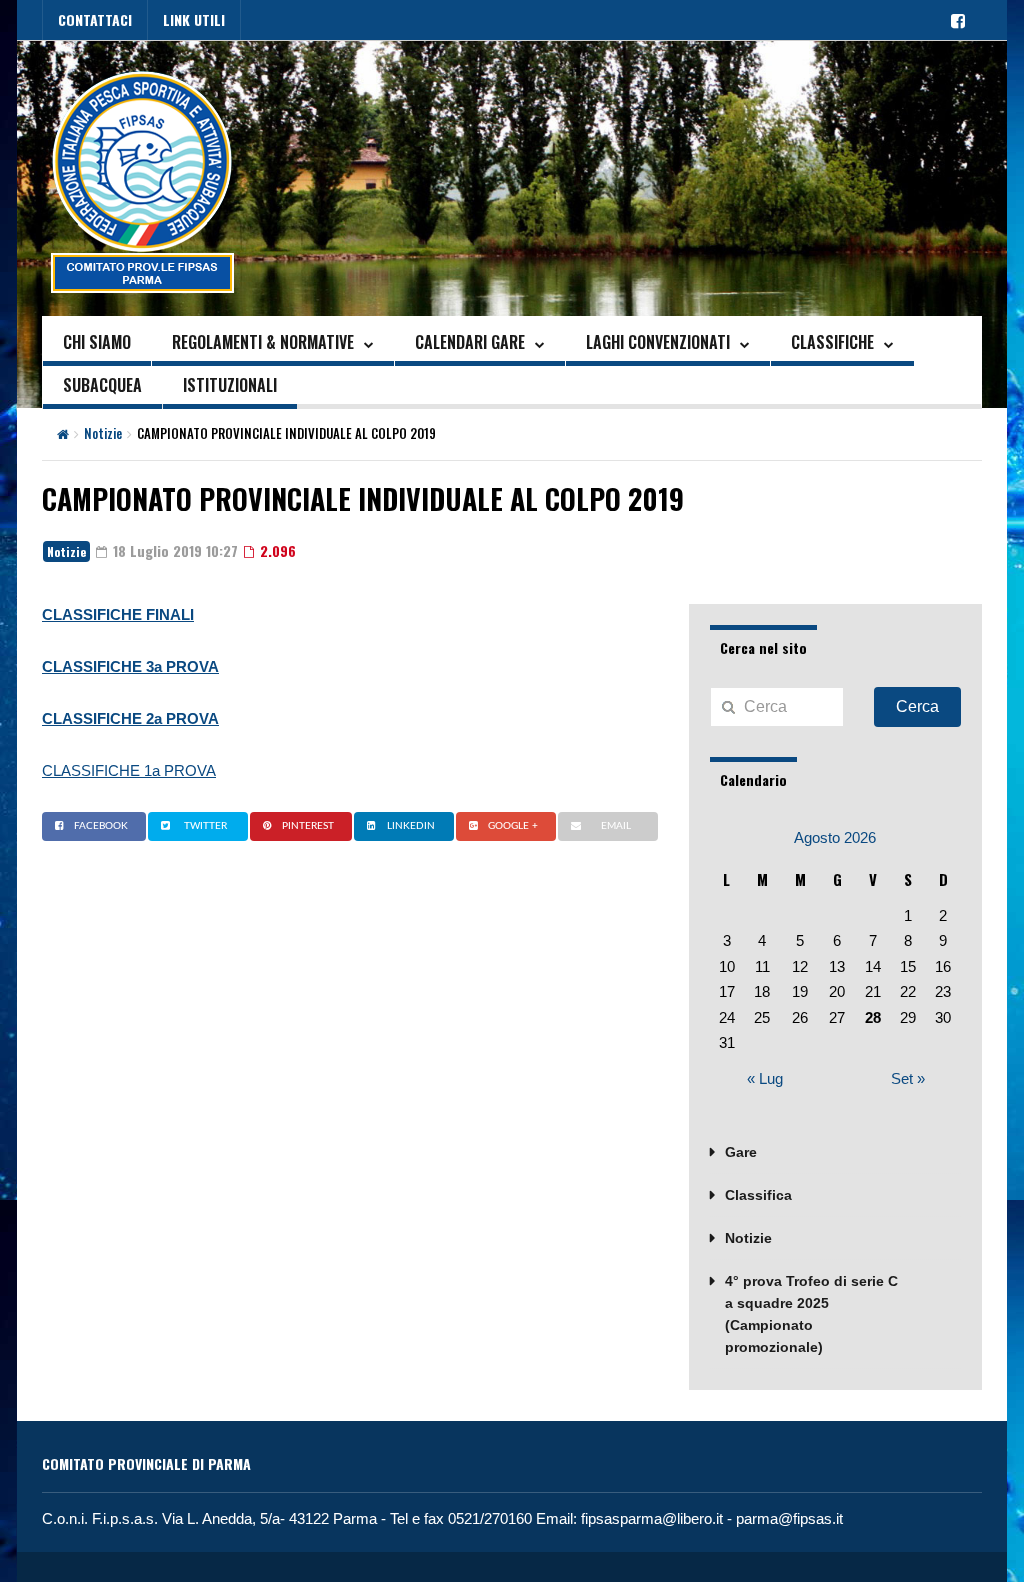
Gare (741, 1152)
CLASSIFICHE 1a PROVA (129, 770)
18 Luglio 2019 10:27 (173, 550)
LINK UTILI (194, 19)
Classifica (758, 1195)
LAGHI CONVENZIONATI (658, 342)
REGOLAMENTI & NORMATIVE (263, 342)
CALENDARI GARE (470, 342)
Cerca (917, 706)
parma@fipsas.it (789, 1518)
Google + (513, 826)
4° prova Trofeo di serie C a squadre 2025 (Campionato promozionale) (811, 1314)
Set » (908, 1078)
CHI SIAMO (97, 342)
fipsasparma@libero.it (652, 1518)
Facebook (101, 826)
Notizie (103, 433)
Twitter (205, 826)
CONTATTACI (95, 19)
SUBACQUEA (102, 385)
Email (616, 826)
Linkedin (411, 826)
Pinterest (308, 826)
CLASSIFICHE (832, 342)
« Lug (765, 1078)
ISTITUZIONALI (230, 385)
